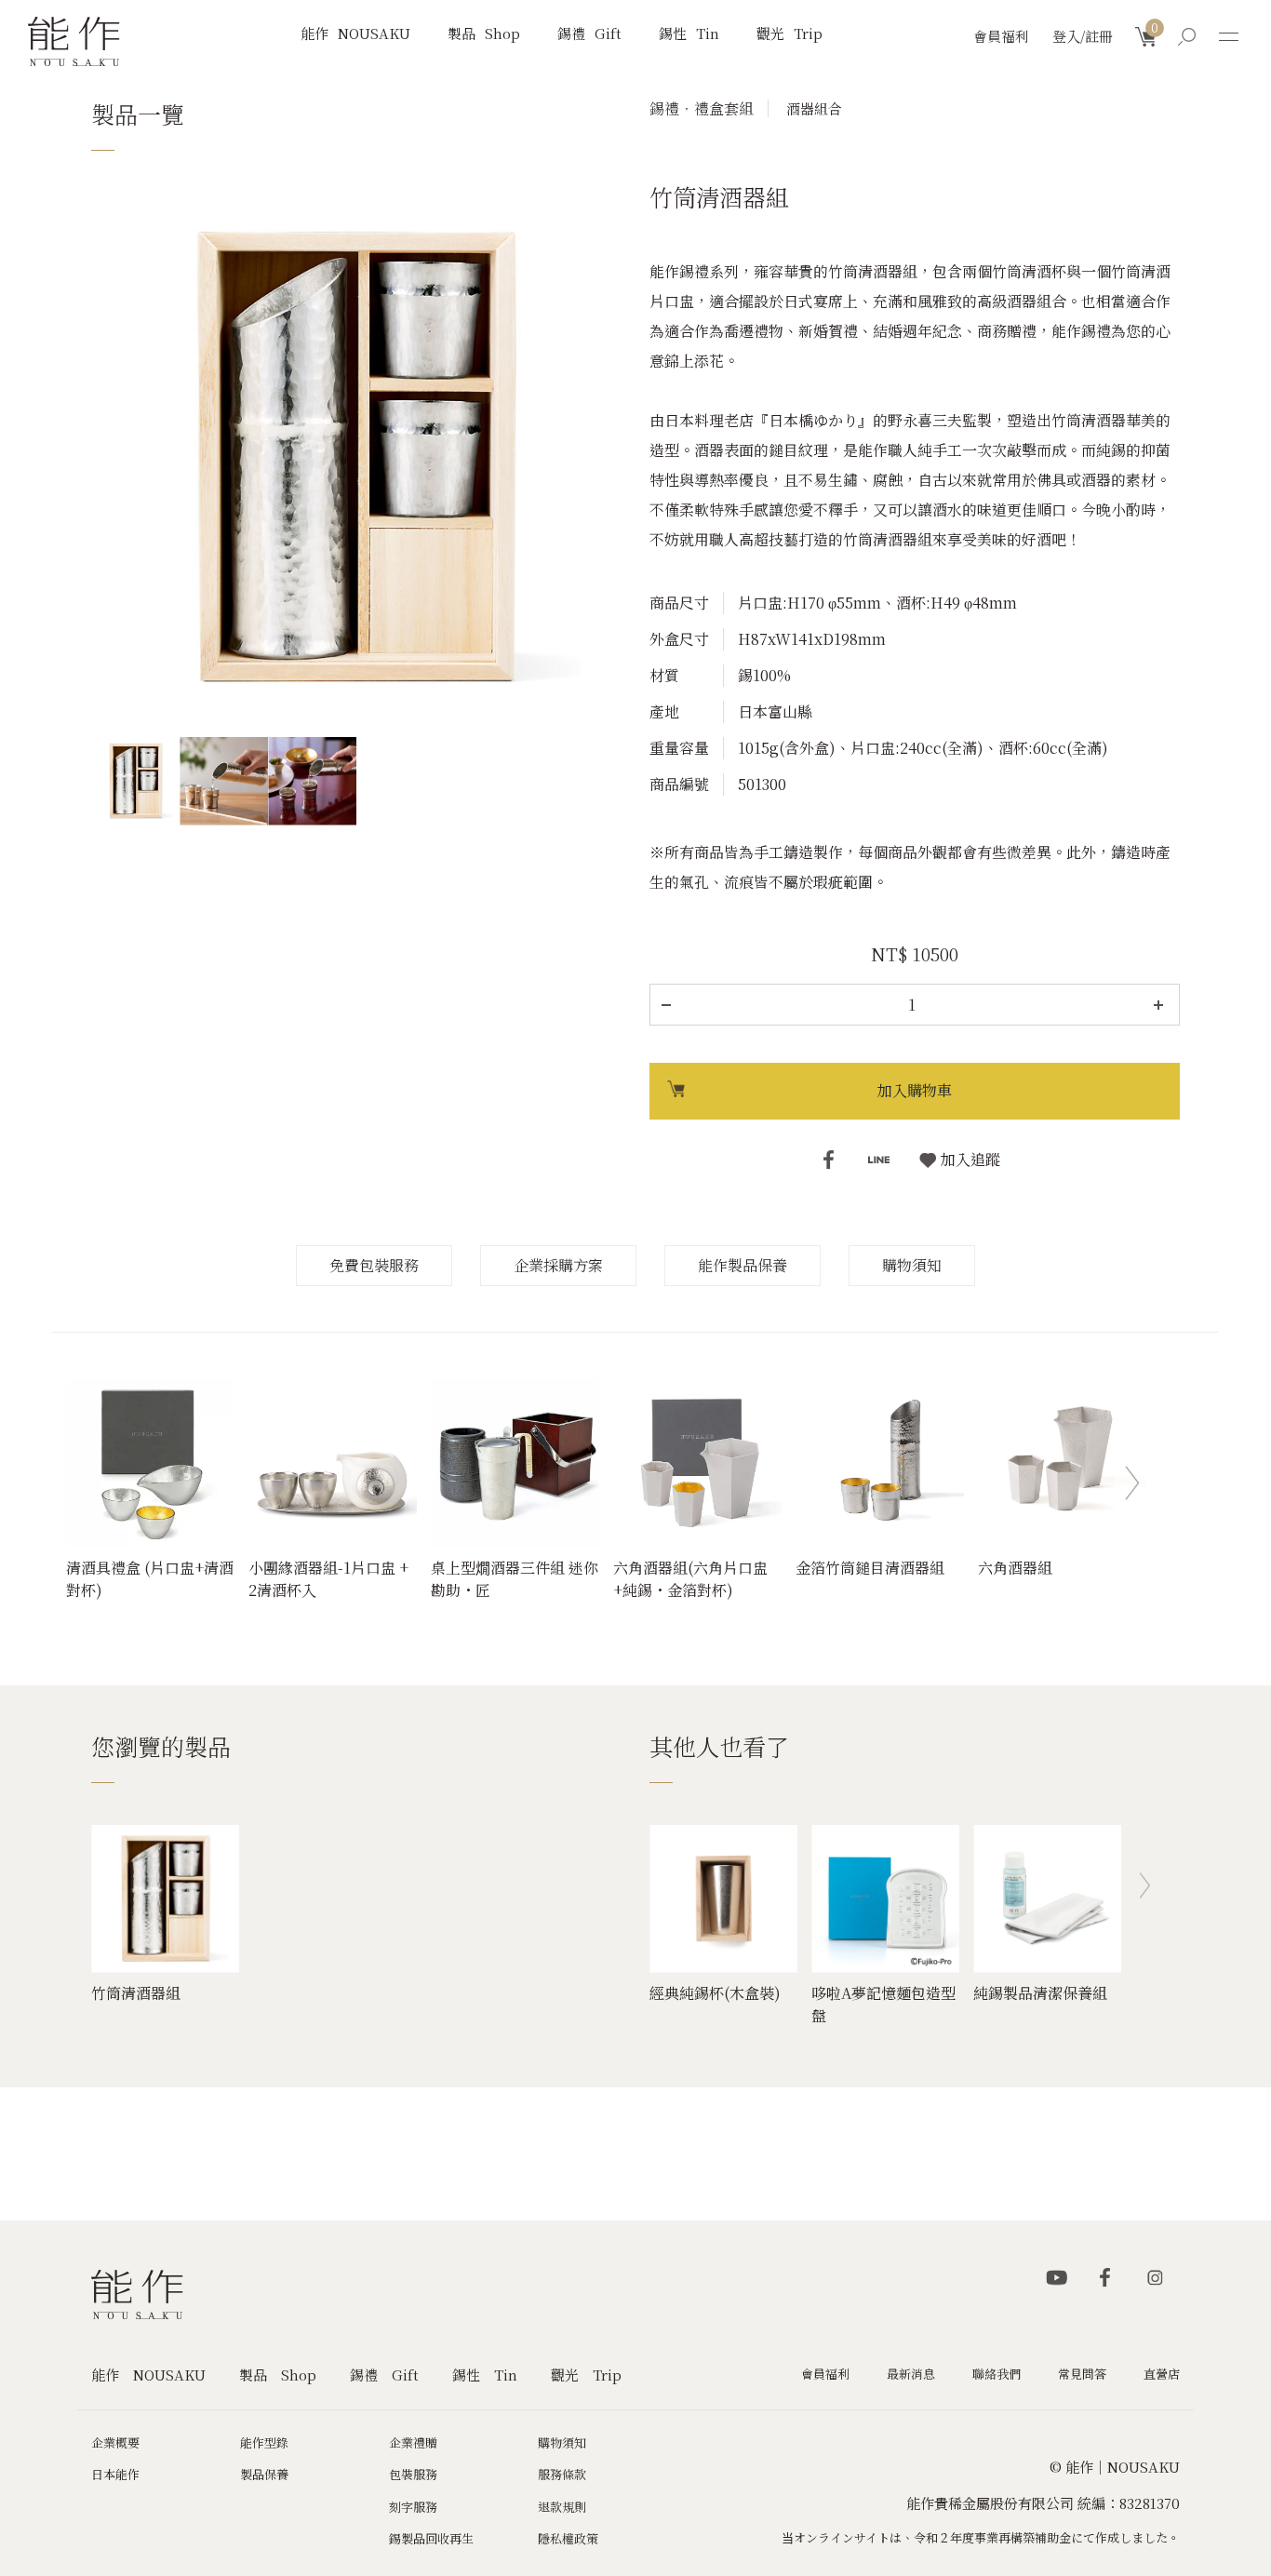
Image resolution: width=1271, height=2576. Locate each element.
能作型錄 (264, 2442)
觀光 (789, 33)
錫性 (689, 33)
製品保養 (264, 2474)
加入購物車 (915, 1090)
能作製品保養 (743, 1265)
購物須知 (912, 1265)
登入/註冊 (1083, 36)
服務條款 (562, 2474)
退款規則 (562, 2507)
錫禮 (589, 33)
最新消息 (911, 2374)
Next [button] (1132, 1483)
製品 (484, 33)
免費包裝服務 (374, 1265)
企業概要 (115, 2442)
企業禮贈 (413, 2442)
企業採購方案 (558, 1265)
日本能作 (115, 2474)
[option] (356, 458)
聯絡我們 (997, 2374)
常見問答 (1082, 2374)
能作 (355, 33)
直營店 (1162, 2374)
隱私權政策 (568, 2538)
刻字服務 (413, 2507)
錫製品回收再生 (431, 2538)
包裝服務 (413, 2474)
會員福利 (1001, 36)
